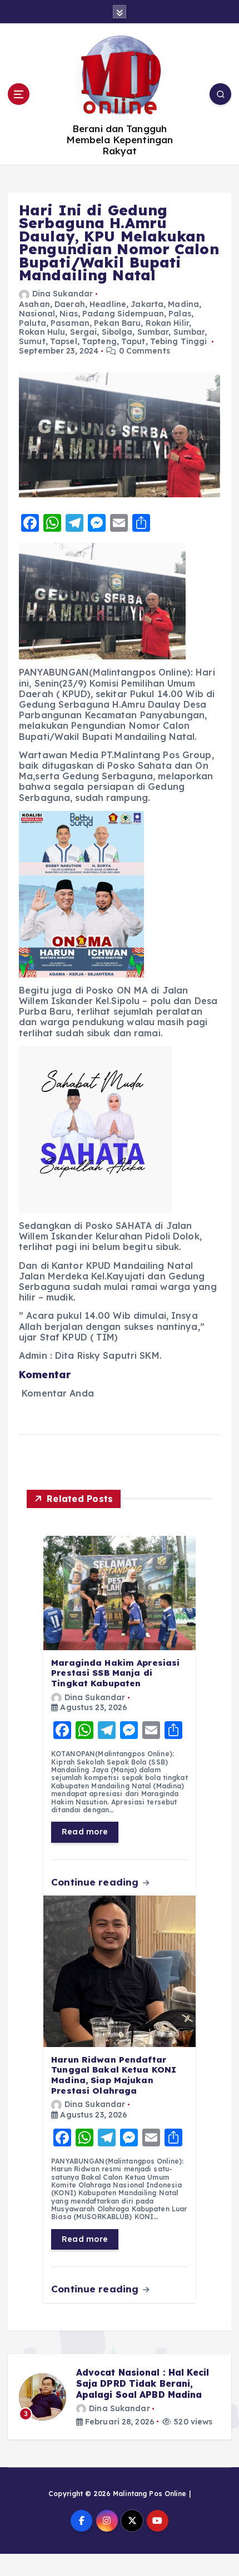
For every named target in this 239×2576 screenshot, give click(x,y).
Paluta (33, 323)
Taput (133, 341)
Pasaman (70, 323)
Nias (68, 314)
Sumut (32, 341)
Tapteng (99, 341)
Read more (85, 1832)
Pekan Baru (117, 323)
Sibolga (117, 332)
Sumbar (153, 332)
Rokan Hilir (167, 323)
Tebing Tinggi (179, 341)
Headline (108, 304)
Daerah (70, 304)
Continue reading (96, 1882)
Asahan (34, 304)
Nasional (37, 314)
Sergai (84, 332)
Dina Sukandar (63, 294)
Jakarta (147, 304)
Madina (183, 304)
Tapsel (64, 341)
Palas (180, 314)
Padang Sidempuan (123, 314)
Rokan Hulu (42, 332)
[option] (120, 2397)
